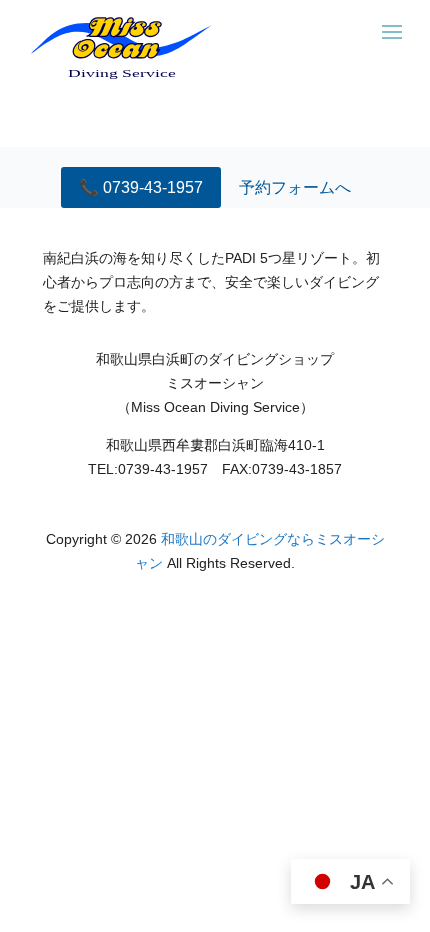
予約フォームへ (295, 187)
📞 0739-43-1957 (141, 187)
